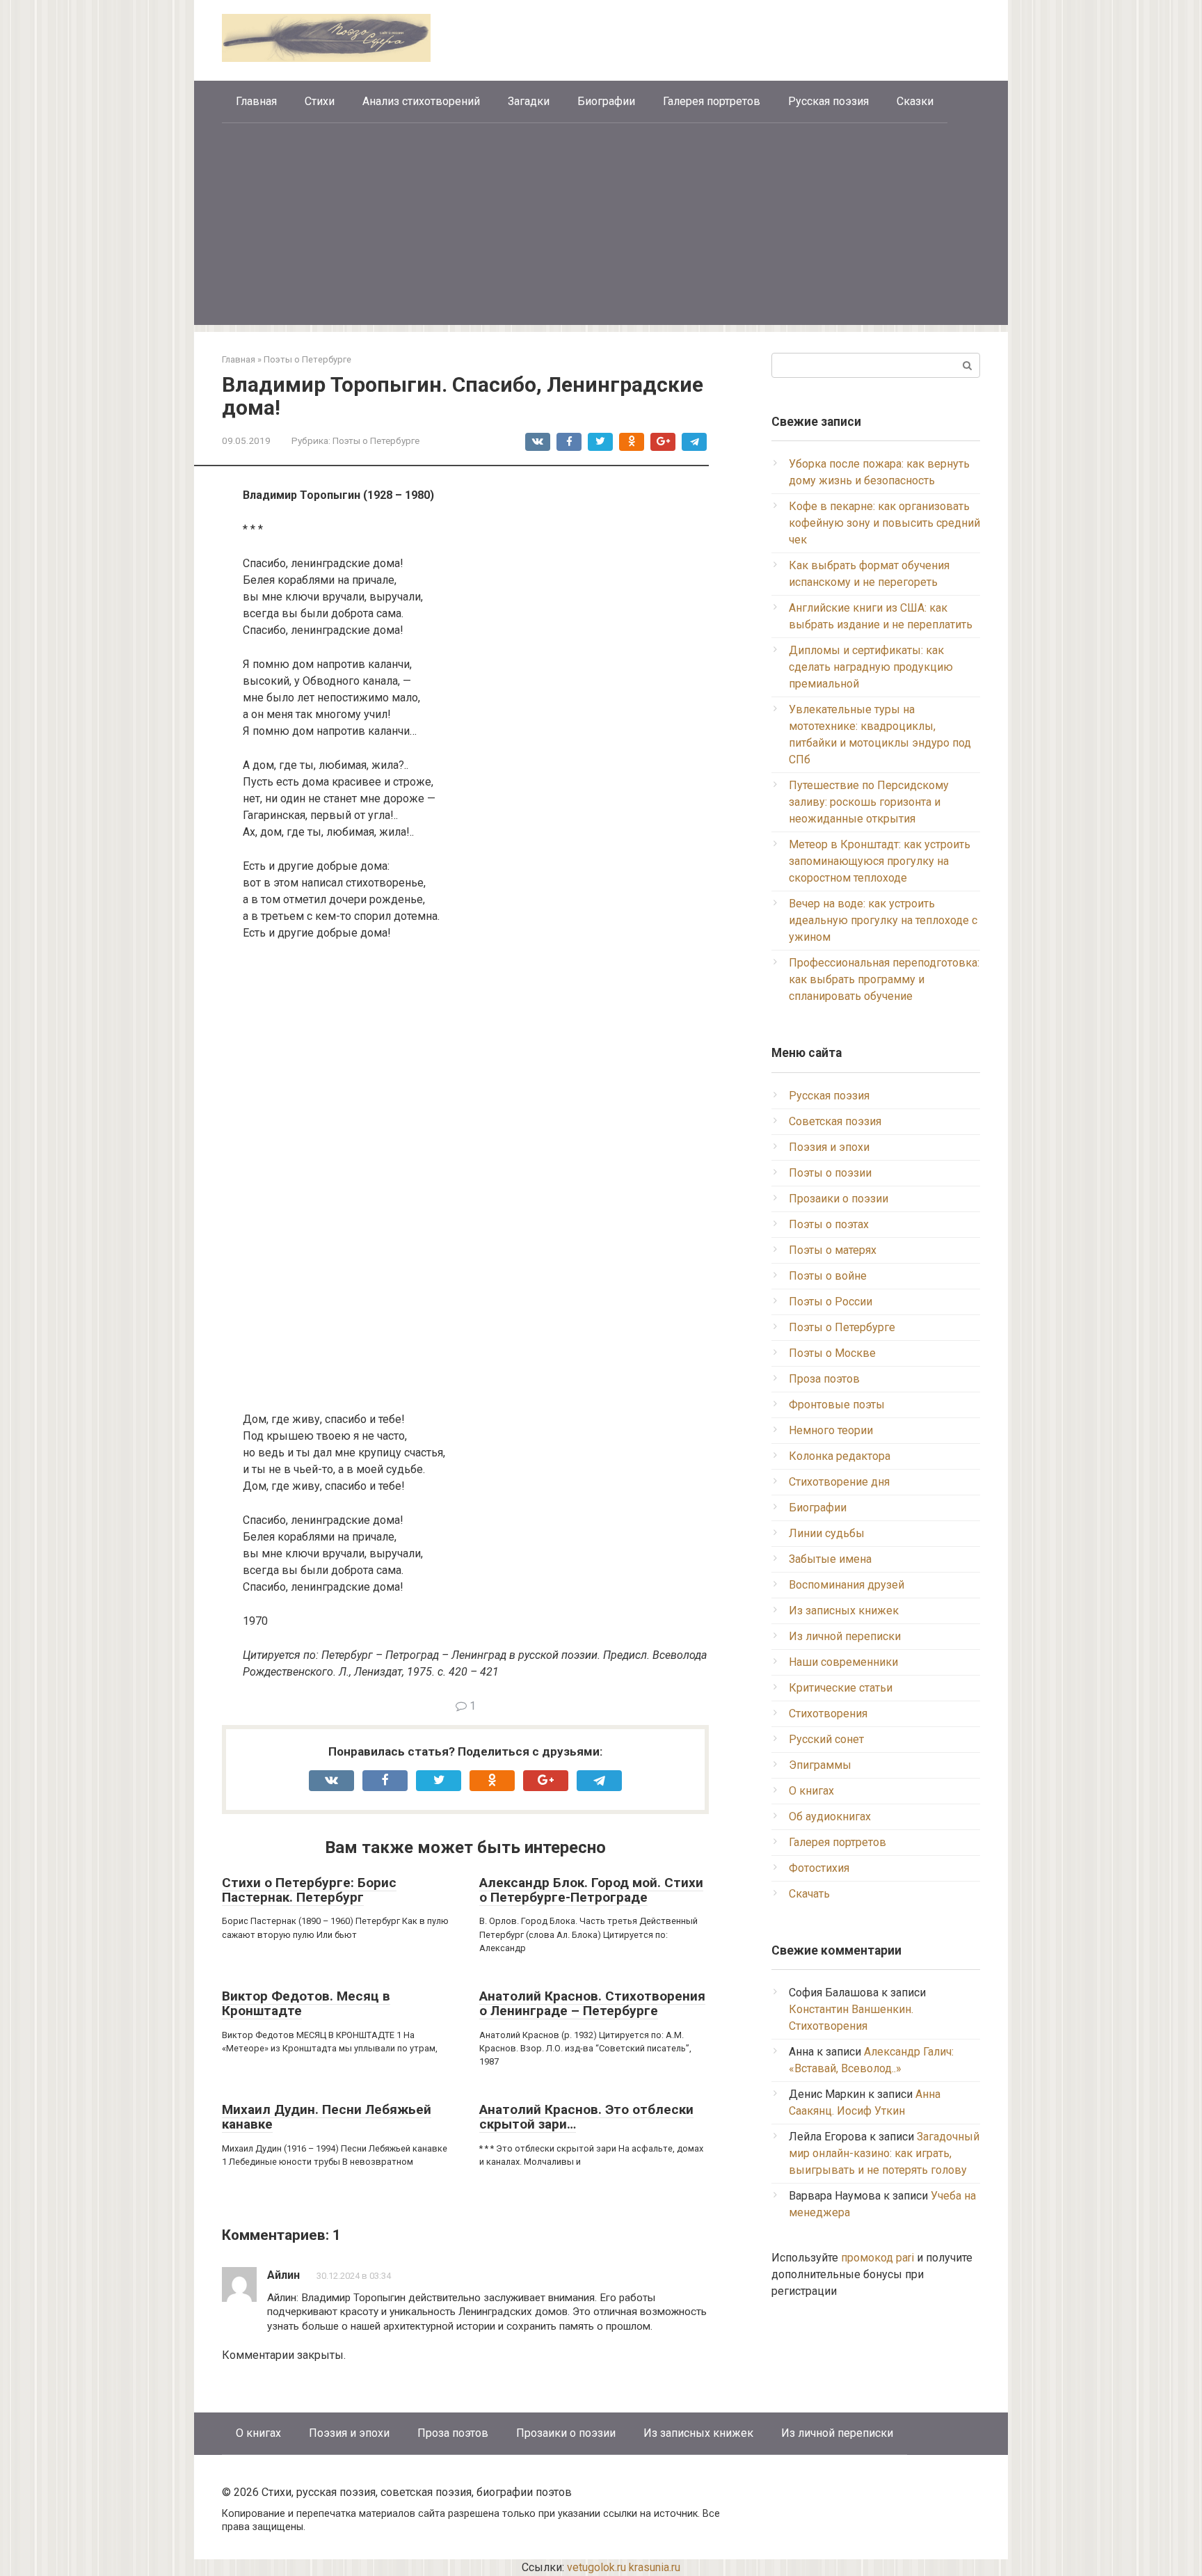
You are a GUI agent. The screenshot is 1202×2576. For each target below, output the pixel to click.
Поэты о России (831, 1302)
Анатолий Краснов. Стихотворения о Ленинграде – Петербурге (592, 2003)
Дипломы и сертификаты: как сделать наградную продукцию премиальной (871, 667)
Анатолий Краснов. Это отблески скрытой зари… (586, 2117)
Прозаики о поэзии (839, 1199)
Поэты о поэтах (829, 1224)
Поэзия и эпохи (829, 1147)
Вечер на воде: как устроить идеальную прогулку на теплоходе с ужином (883, 920)
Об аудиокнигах (830, 1816)
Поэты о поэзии (830, 1173)
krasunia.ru (655, 2567)
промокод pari (878, 2258)
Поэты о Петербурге (376, 440)
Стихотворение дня (839, 1482)
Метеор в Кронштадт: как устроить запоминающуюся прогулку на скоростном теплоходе (880, 861)
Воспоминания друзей (847, 1585)
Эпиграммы (820, 1765)
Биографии (606, 101)
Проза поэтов (824, 1379)
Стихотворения (828, 1714)
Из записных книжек (844, 1611)
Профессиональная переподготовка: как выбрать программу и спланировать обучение (884, 979)
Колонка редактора (840, 1456)
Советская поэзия (835, 1121)
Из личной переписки (845, 1636)
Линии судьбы (827, 1533)
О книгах (811, 1791)
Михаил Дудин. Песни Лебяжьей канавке (327, 2117)
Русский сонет (826, 1739)
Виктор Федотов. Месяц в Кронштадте (306, 2003)
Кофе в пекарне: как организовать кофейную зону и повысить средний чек (884, 523)
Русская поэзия (828, 101)
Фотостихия (819, 1868)
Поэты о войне (828, 1276)
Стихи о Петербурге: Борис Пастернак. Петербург (309, 1890)
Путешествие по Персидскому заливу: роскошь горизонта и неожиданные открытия (869, 802)
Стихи (320, 101)
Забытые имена (830, 1559)
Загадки (529, 101)
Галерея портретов (712, 101)
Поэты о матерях (833, 1250)
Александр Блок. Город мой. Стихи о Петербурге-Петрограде (591, 1890)
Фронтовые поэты (837, 1405)
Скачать (809, 1894)
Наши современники (843, 1662)
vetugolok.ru (596, 2567)
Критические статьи (841, 1688)
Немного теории (831, 1430)
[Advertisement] (601, 228)
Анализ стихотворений (421, 101)
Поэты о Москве (832, 1353)
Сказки (915, 101)
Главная (256, 101)
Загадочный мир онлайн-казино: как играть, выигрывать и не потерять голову (884, 2153)
